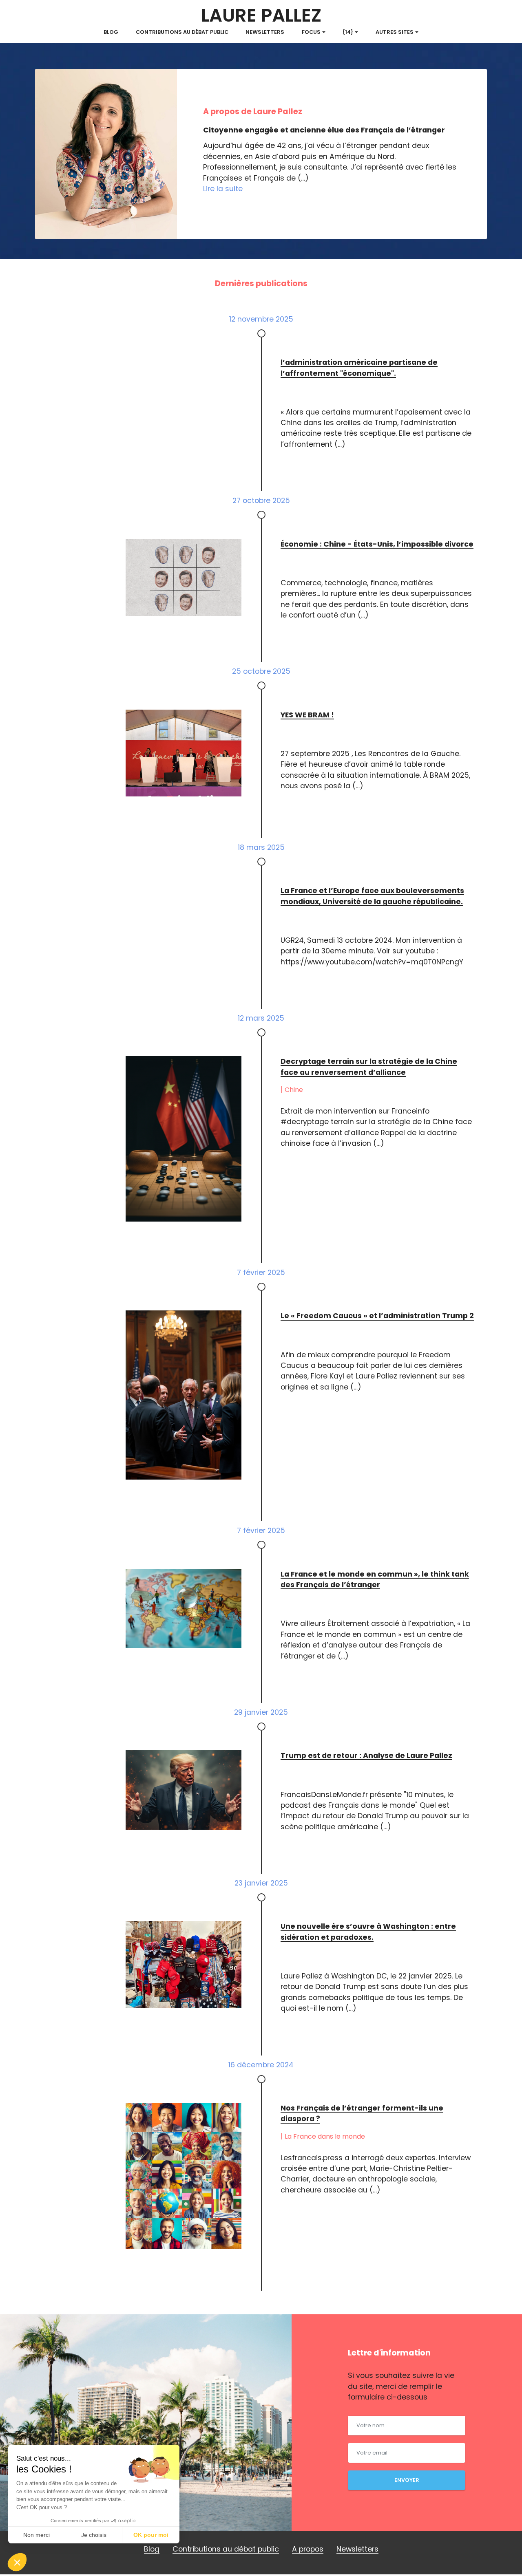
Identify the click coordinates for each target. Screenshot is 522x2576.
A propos (308, 2549)
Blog (111, 32)
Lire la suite (223, 189)
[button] (17, 2562)
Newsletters (265, 32)
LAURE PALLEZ (261, 16)
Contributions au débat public (182, 32)
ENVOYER (407, 2480)
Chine (294, 1090)
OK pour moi (151, 2535)
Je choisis (94, 2535)
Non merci (36, 2535)
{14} (348, 32)
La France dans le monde (325, 2136)
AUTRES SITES (395, 32)
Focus (311, 32)
